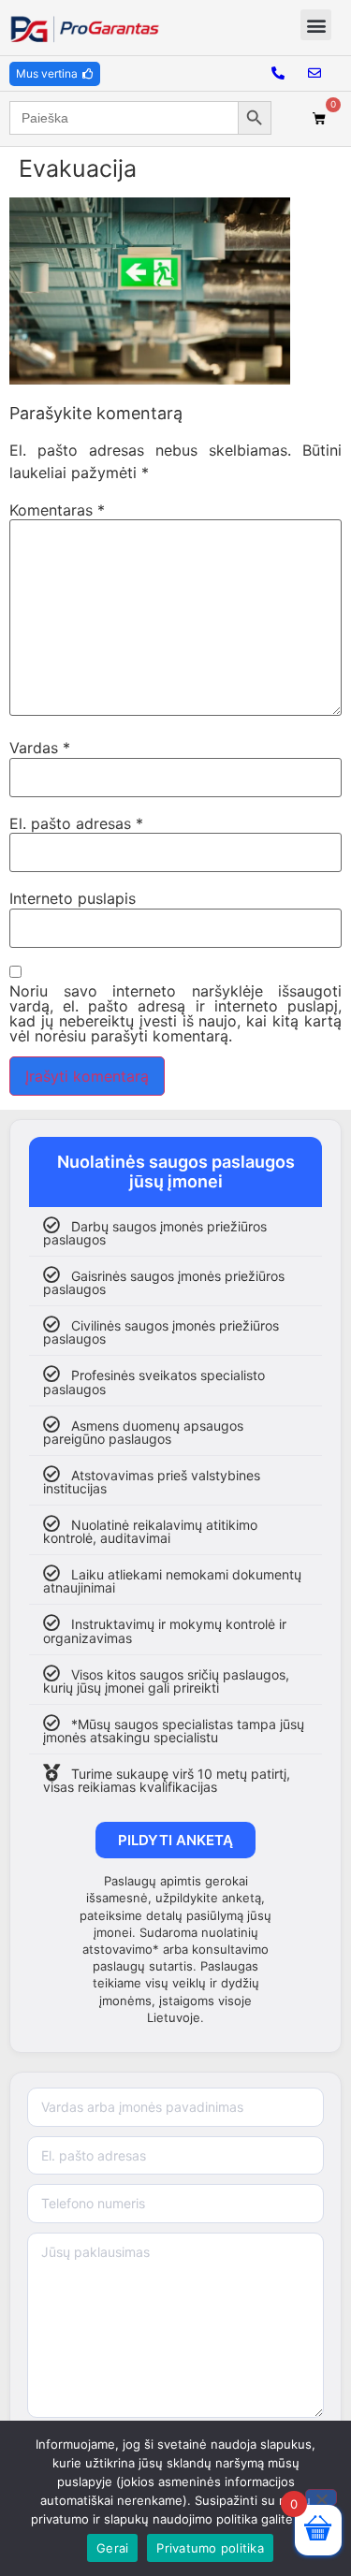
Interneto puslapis (73, 898)
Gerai (112, 2548)
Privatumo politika (210, 2548)
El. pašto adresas (76, 823)
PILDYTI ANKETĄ (175, 1840)
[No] (321, 2497)
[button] (316, 25)
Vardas (40, 748)
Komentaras (57, 510)
